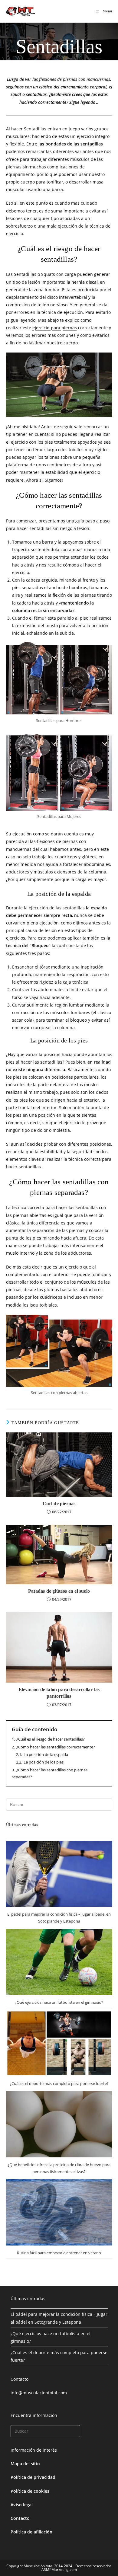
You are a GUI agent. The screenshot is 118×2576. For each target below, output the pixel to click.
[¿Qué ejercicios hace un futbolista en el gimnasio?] (59, 1962)
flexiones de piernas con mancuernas (75, 79)
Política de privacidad (33, 2477)
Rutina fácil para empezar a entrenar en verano (59, 2253)
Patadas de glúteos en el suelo (59, 1591)
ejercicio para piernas (55, 328)
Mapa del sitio (25, 2464)
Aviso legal (22, 2505)
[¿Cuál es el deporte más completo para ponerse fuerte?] (59, 2043)
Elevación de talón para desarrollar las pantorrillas (59, 1693)
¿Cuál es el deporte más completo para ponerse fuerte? (59, 2083)
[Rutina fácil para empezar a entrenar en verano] (59, 2212)
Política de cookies (30, 2491)
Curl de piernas (59, 1503)
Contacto (20, 2518)
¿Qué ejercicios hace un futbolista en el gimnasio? (59, 2002)
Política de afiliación (31, 2532)
